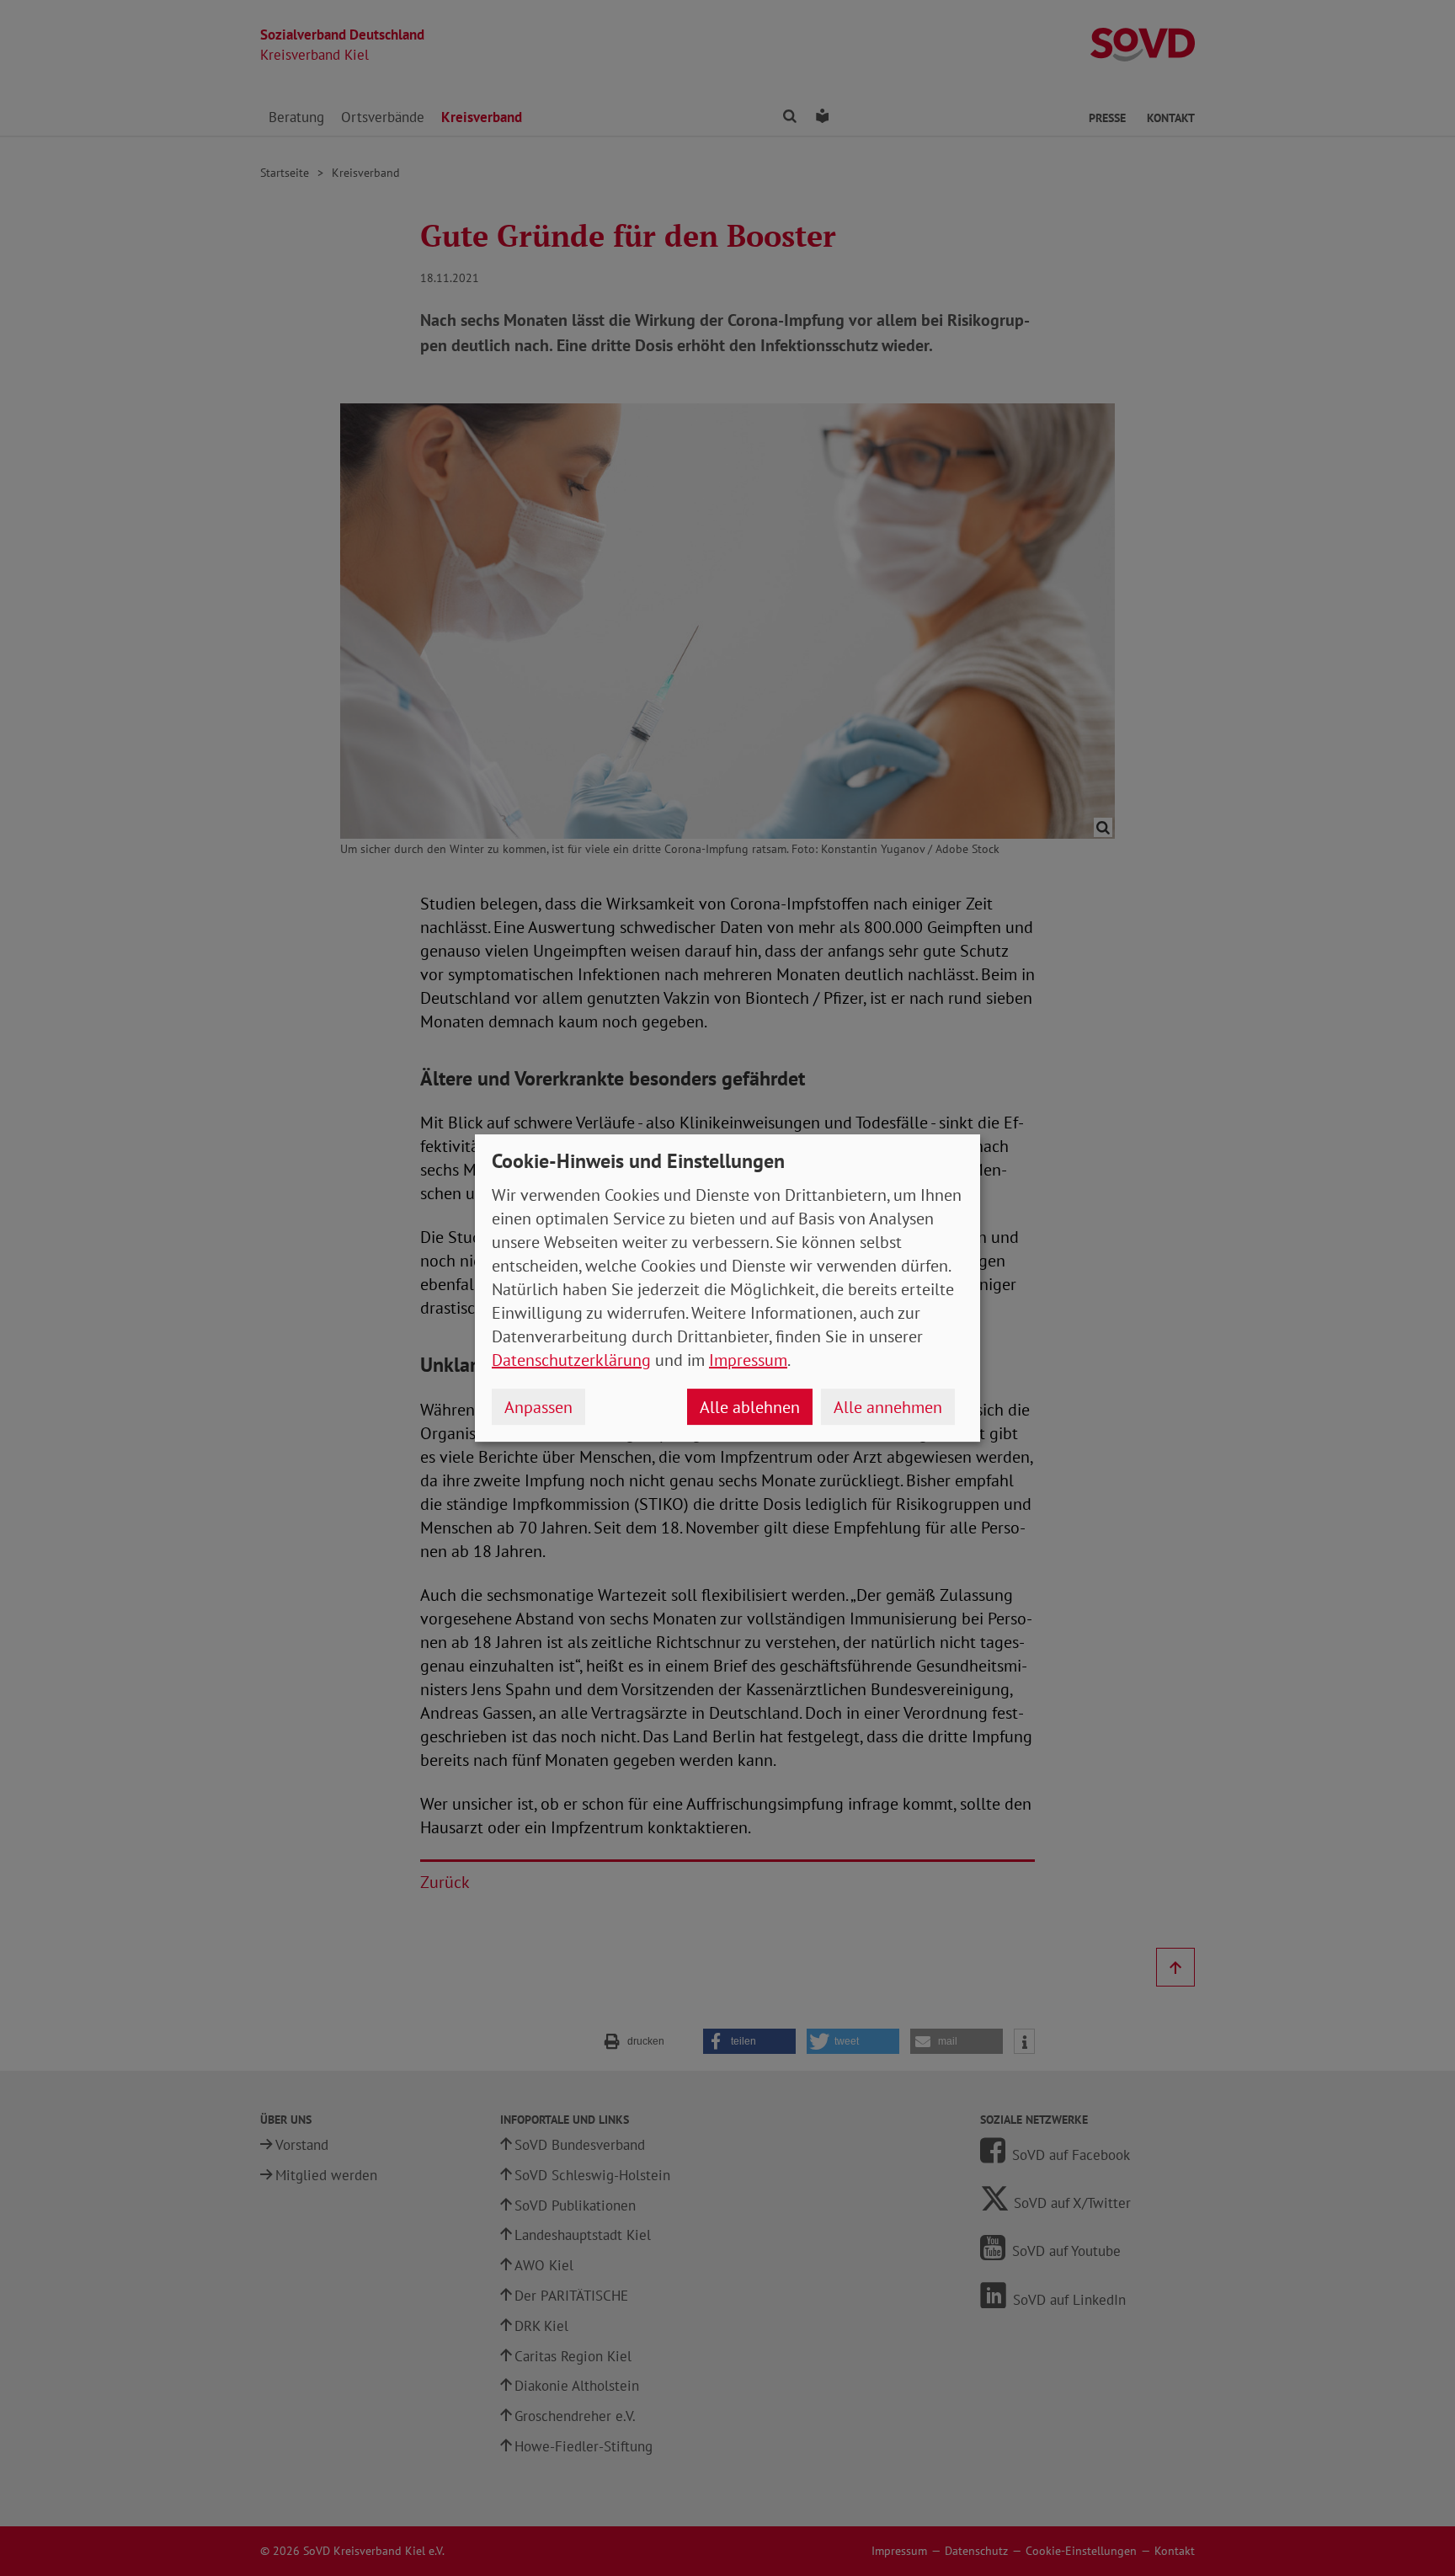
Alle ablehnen (750, 1407)
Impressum (748, 1360)
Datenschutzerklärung (571, 1360)
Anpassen (538, 1407)
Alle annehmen (888, 1407)
